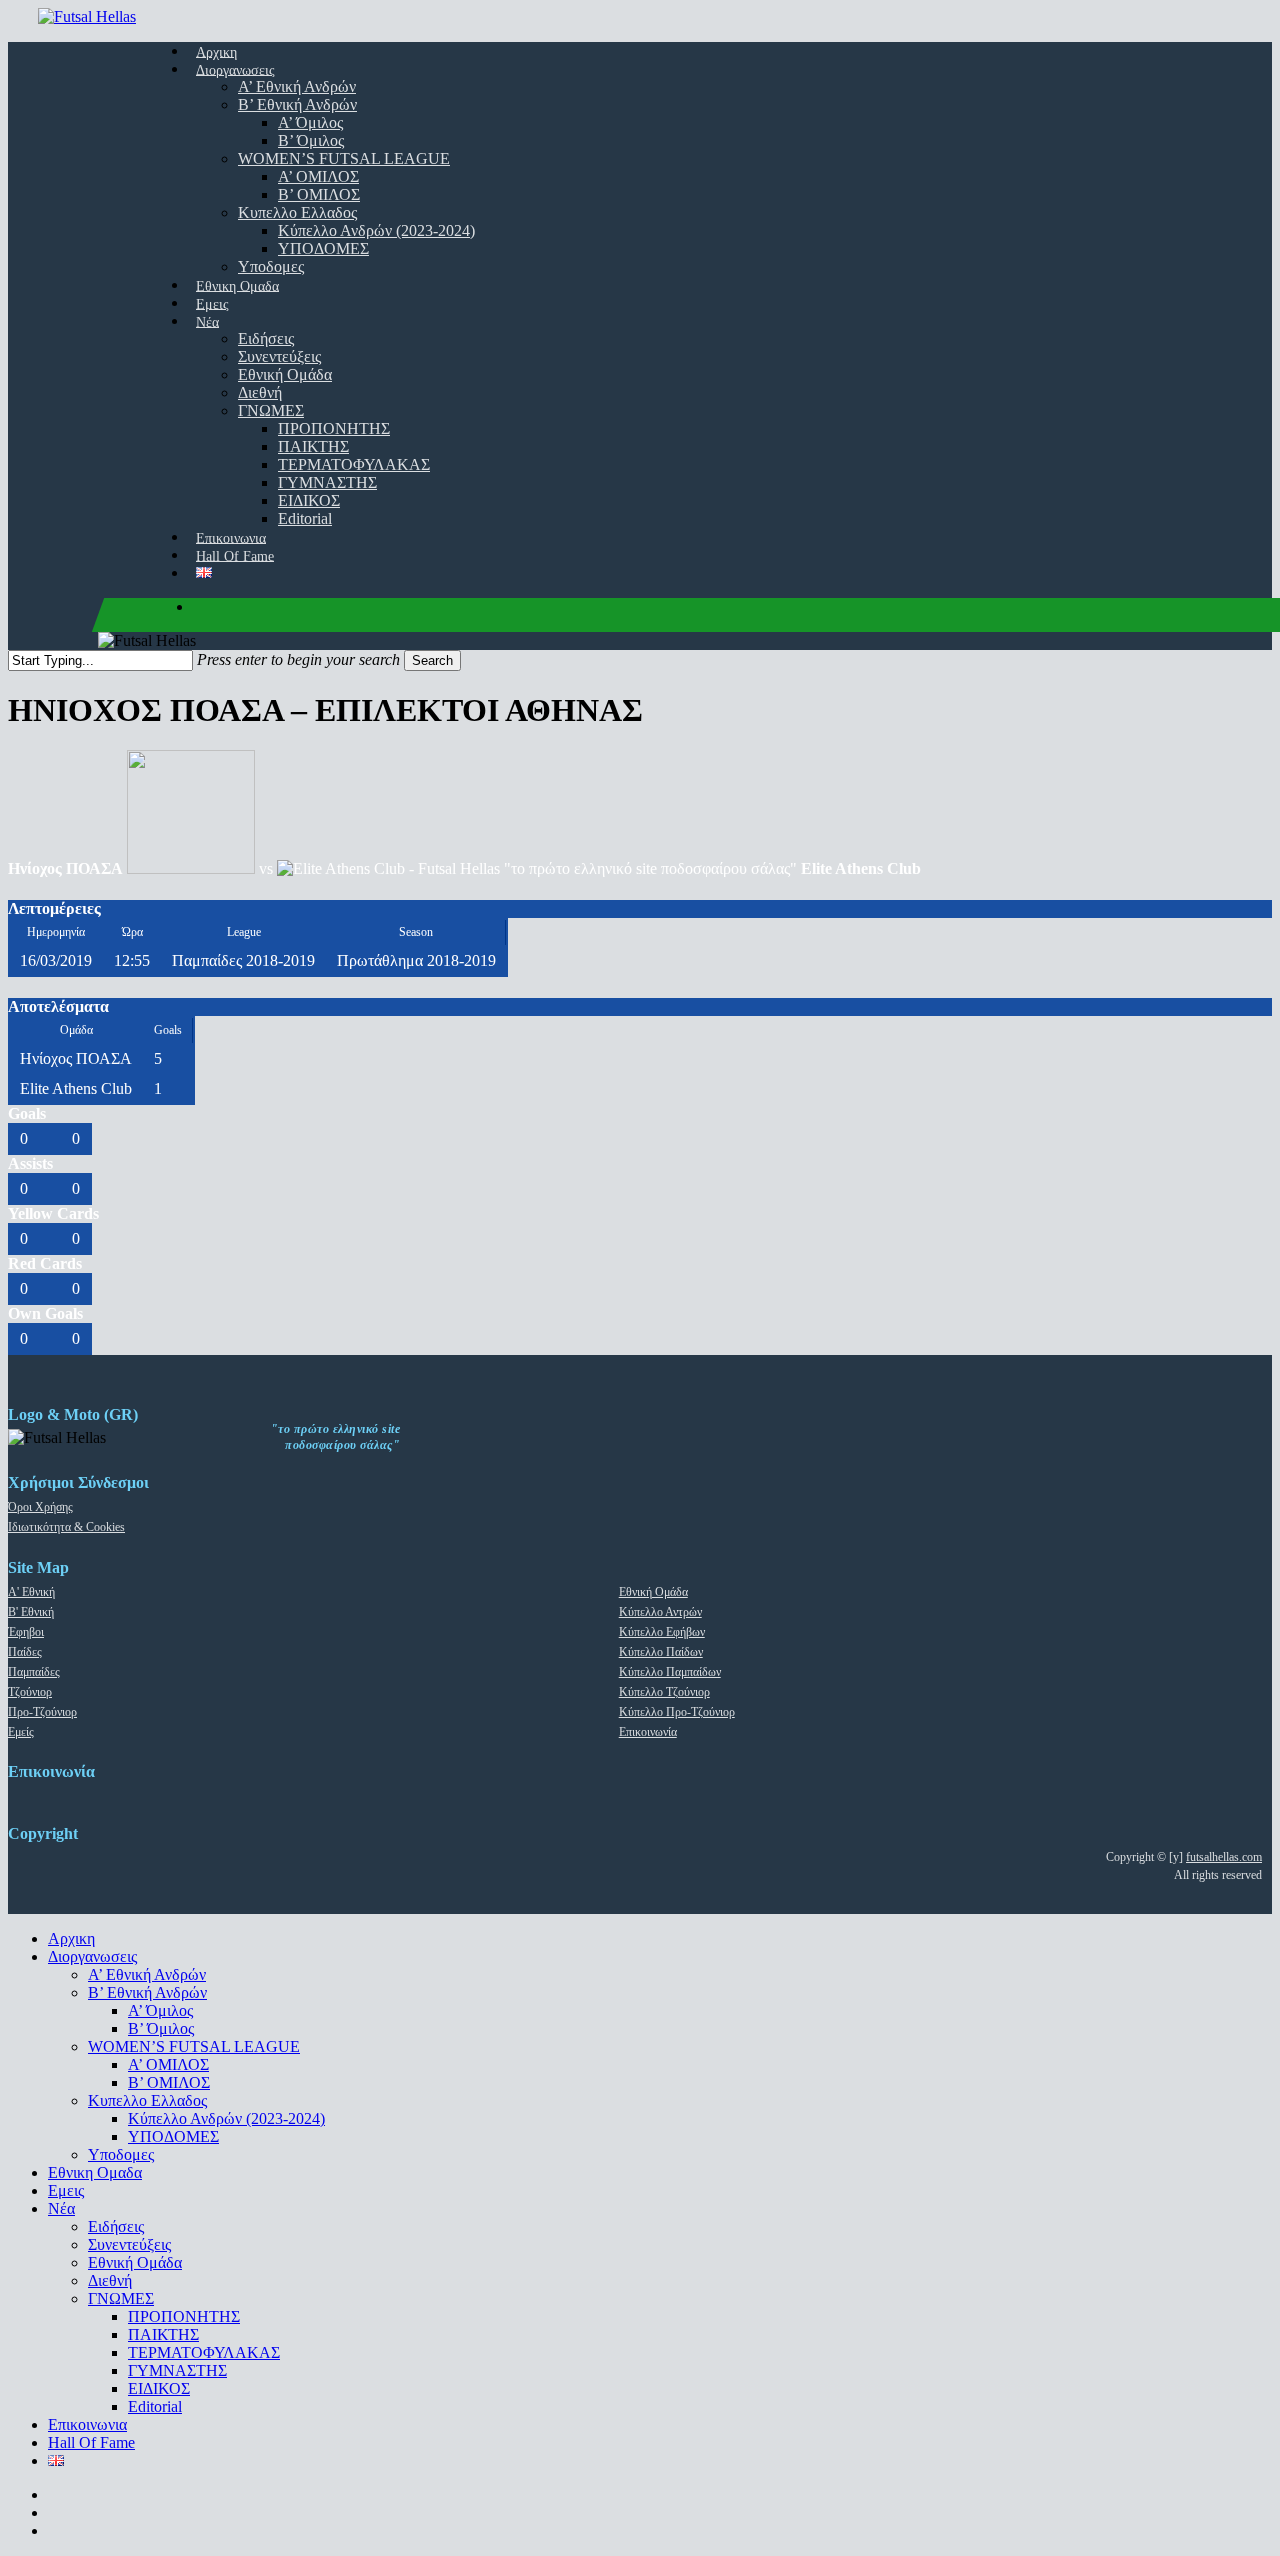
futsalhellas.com (1224, 1857)
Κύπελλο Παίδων (661, 1652)
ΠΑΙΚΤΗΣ (163, 2334)
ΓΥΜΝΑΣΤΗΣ (177, 2370)
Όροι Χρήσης (40, 1507)
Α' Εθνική (31, 1592)
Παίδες (25, 1652)
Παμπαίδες (34, 1672)
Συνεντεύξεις (129, 2244)
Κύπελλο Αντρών (660, 1612)
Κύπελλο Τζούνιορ (664, 1692)
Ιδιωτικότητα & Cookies (66, 1527)
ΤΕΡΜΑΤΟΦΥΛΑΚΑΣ (204, 2352)
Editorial (155, 2406)
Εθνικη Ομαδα (95, 2172)
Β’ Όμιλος (161, 2028)
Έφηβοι (26, 1632)
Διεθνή (110, 2280)
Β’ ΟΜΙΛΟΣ (169, 2082)
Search (432, 660)
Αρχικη (71, 1938)
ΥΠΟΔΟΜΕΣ (173, 2136)
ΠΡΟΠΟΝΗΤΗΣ (184, 2316)
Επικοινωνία (648, 1732)
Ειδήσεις (116, 2226)
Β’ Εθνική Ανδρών (147, 1992)
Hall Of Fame (91, 2442)
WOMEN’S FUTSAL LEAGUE (194, 2046)
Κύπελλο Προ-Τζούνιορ (677, 1712)
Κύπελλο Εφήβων (662, 1632)
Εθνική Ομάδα (653, 1592)
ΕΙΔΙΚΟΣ (159, 2388)
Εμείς (21, 1732)
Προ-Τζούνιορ (42, 1712)
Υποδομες (121, 2154)
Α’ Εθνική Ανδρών (147, 1974)
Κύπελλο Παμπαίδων (670, 1672)
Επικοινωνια (87, 2424)
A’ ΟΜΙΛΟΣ (168, 2064)
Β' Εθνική (31, 1612)
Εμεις (66, 2190)
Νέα (61, 2208)
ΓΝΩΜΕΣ (121, 2298)
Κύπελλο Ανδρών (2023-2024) (226, 2118)
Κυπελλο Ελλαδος (147, 2100)
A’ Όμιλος (160, 2010)
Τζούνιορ (30, 1692)
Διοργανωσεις (92, 1956)
